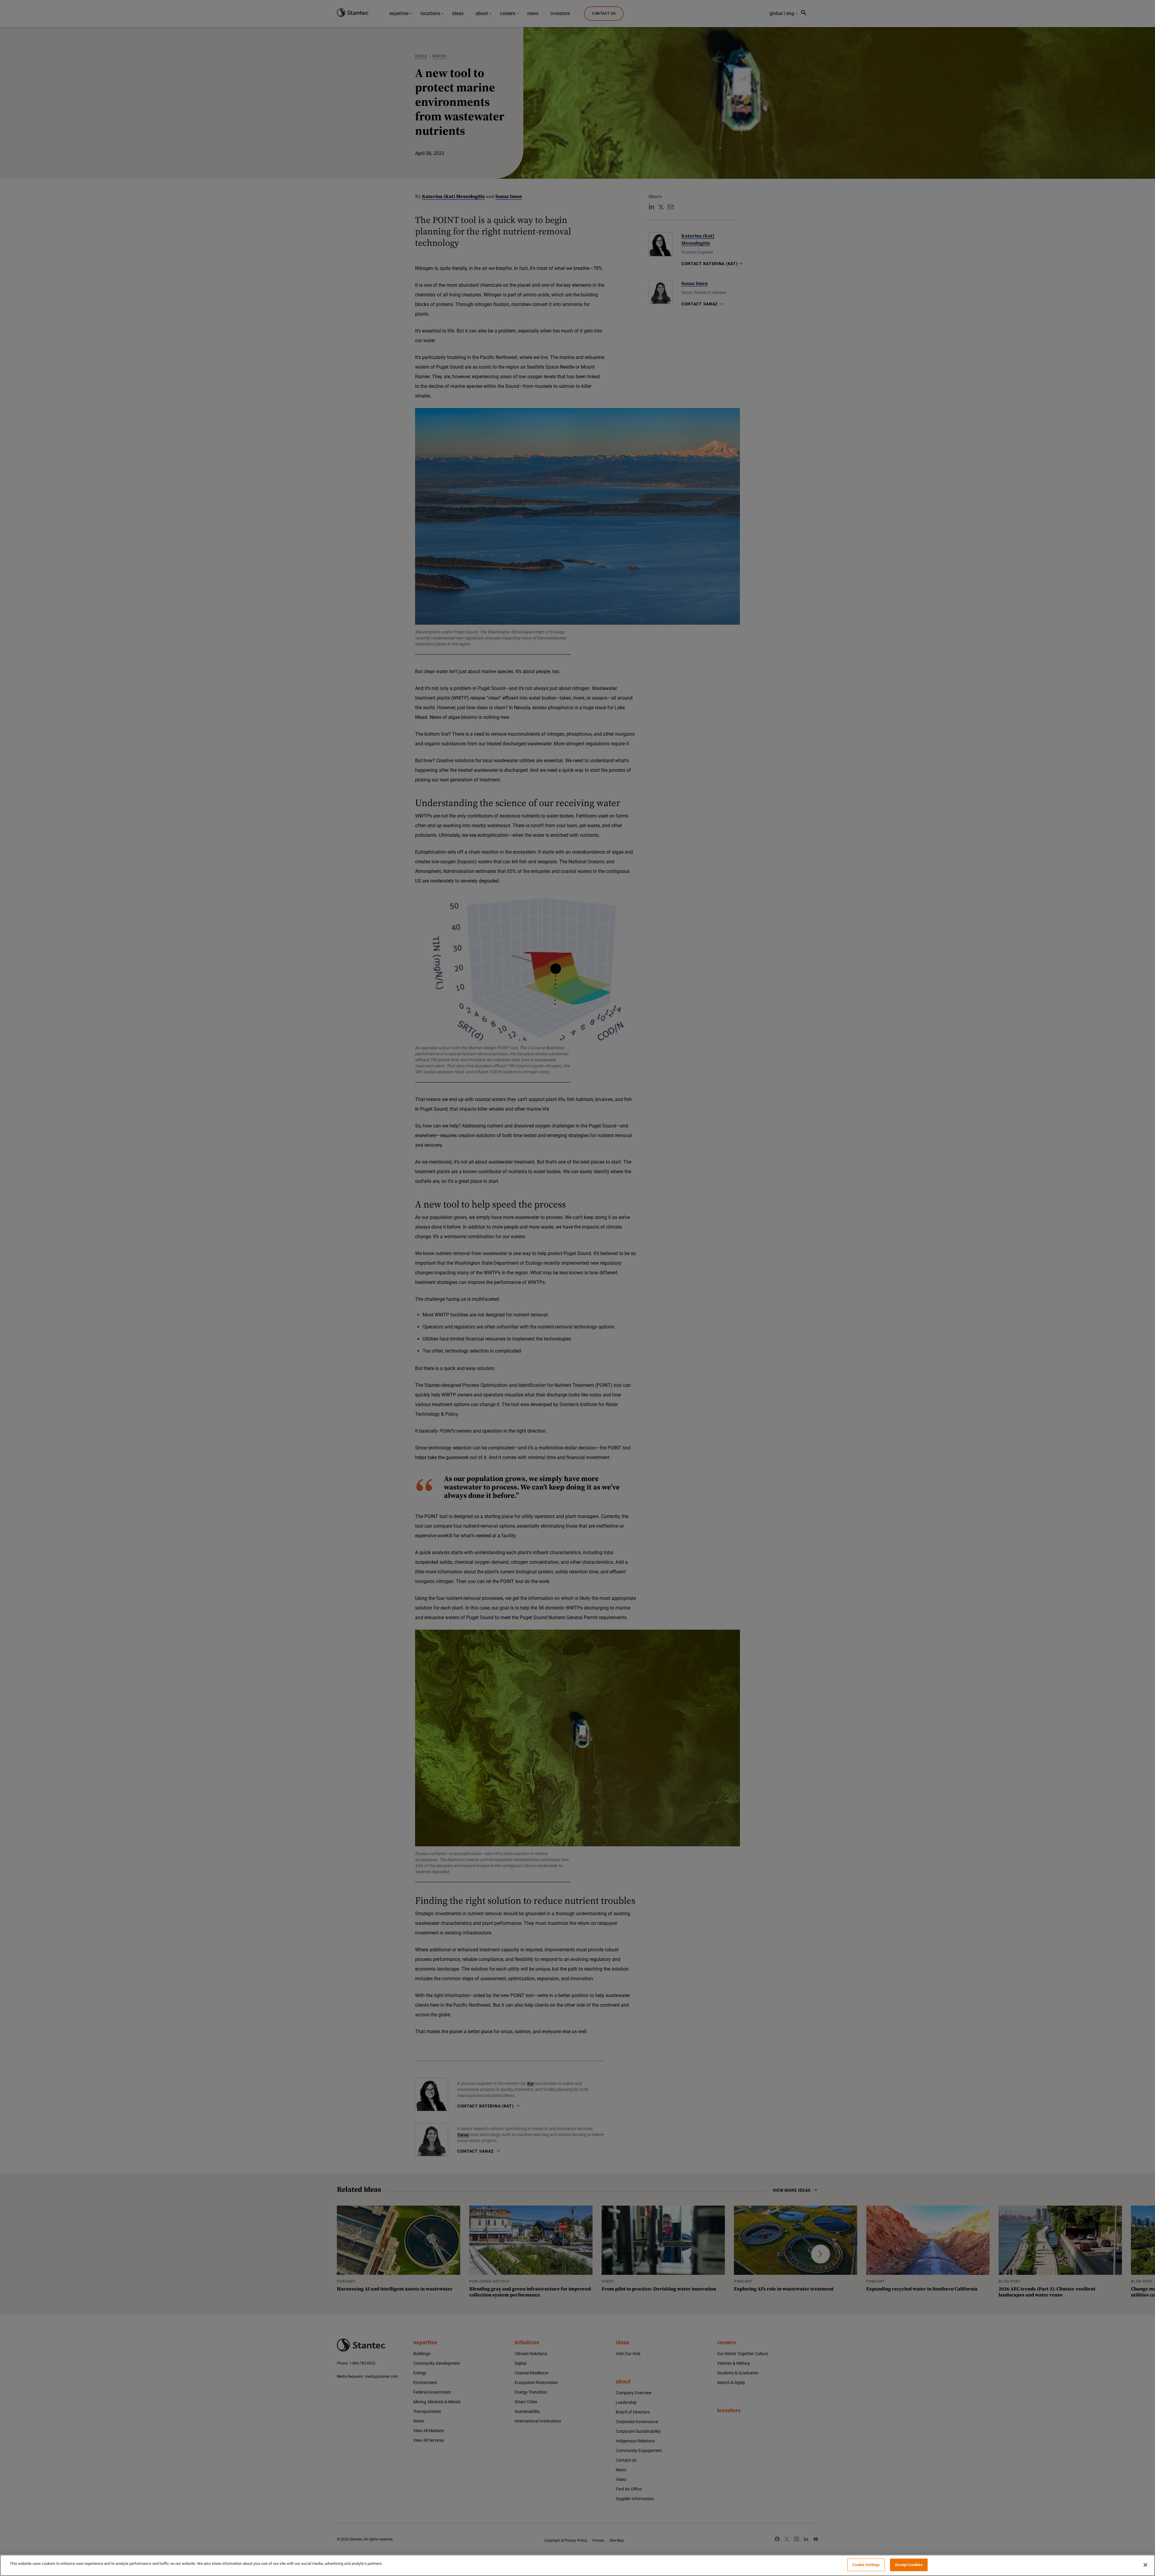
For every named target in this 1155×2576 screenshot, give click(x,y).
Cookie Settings (866, 2565)
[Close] (1145, 2565)
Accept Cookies (909, 2565)
